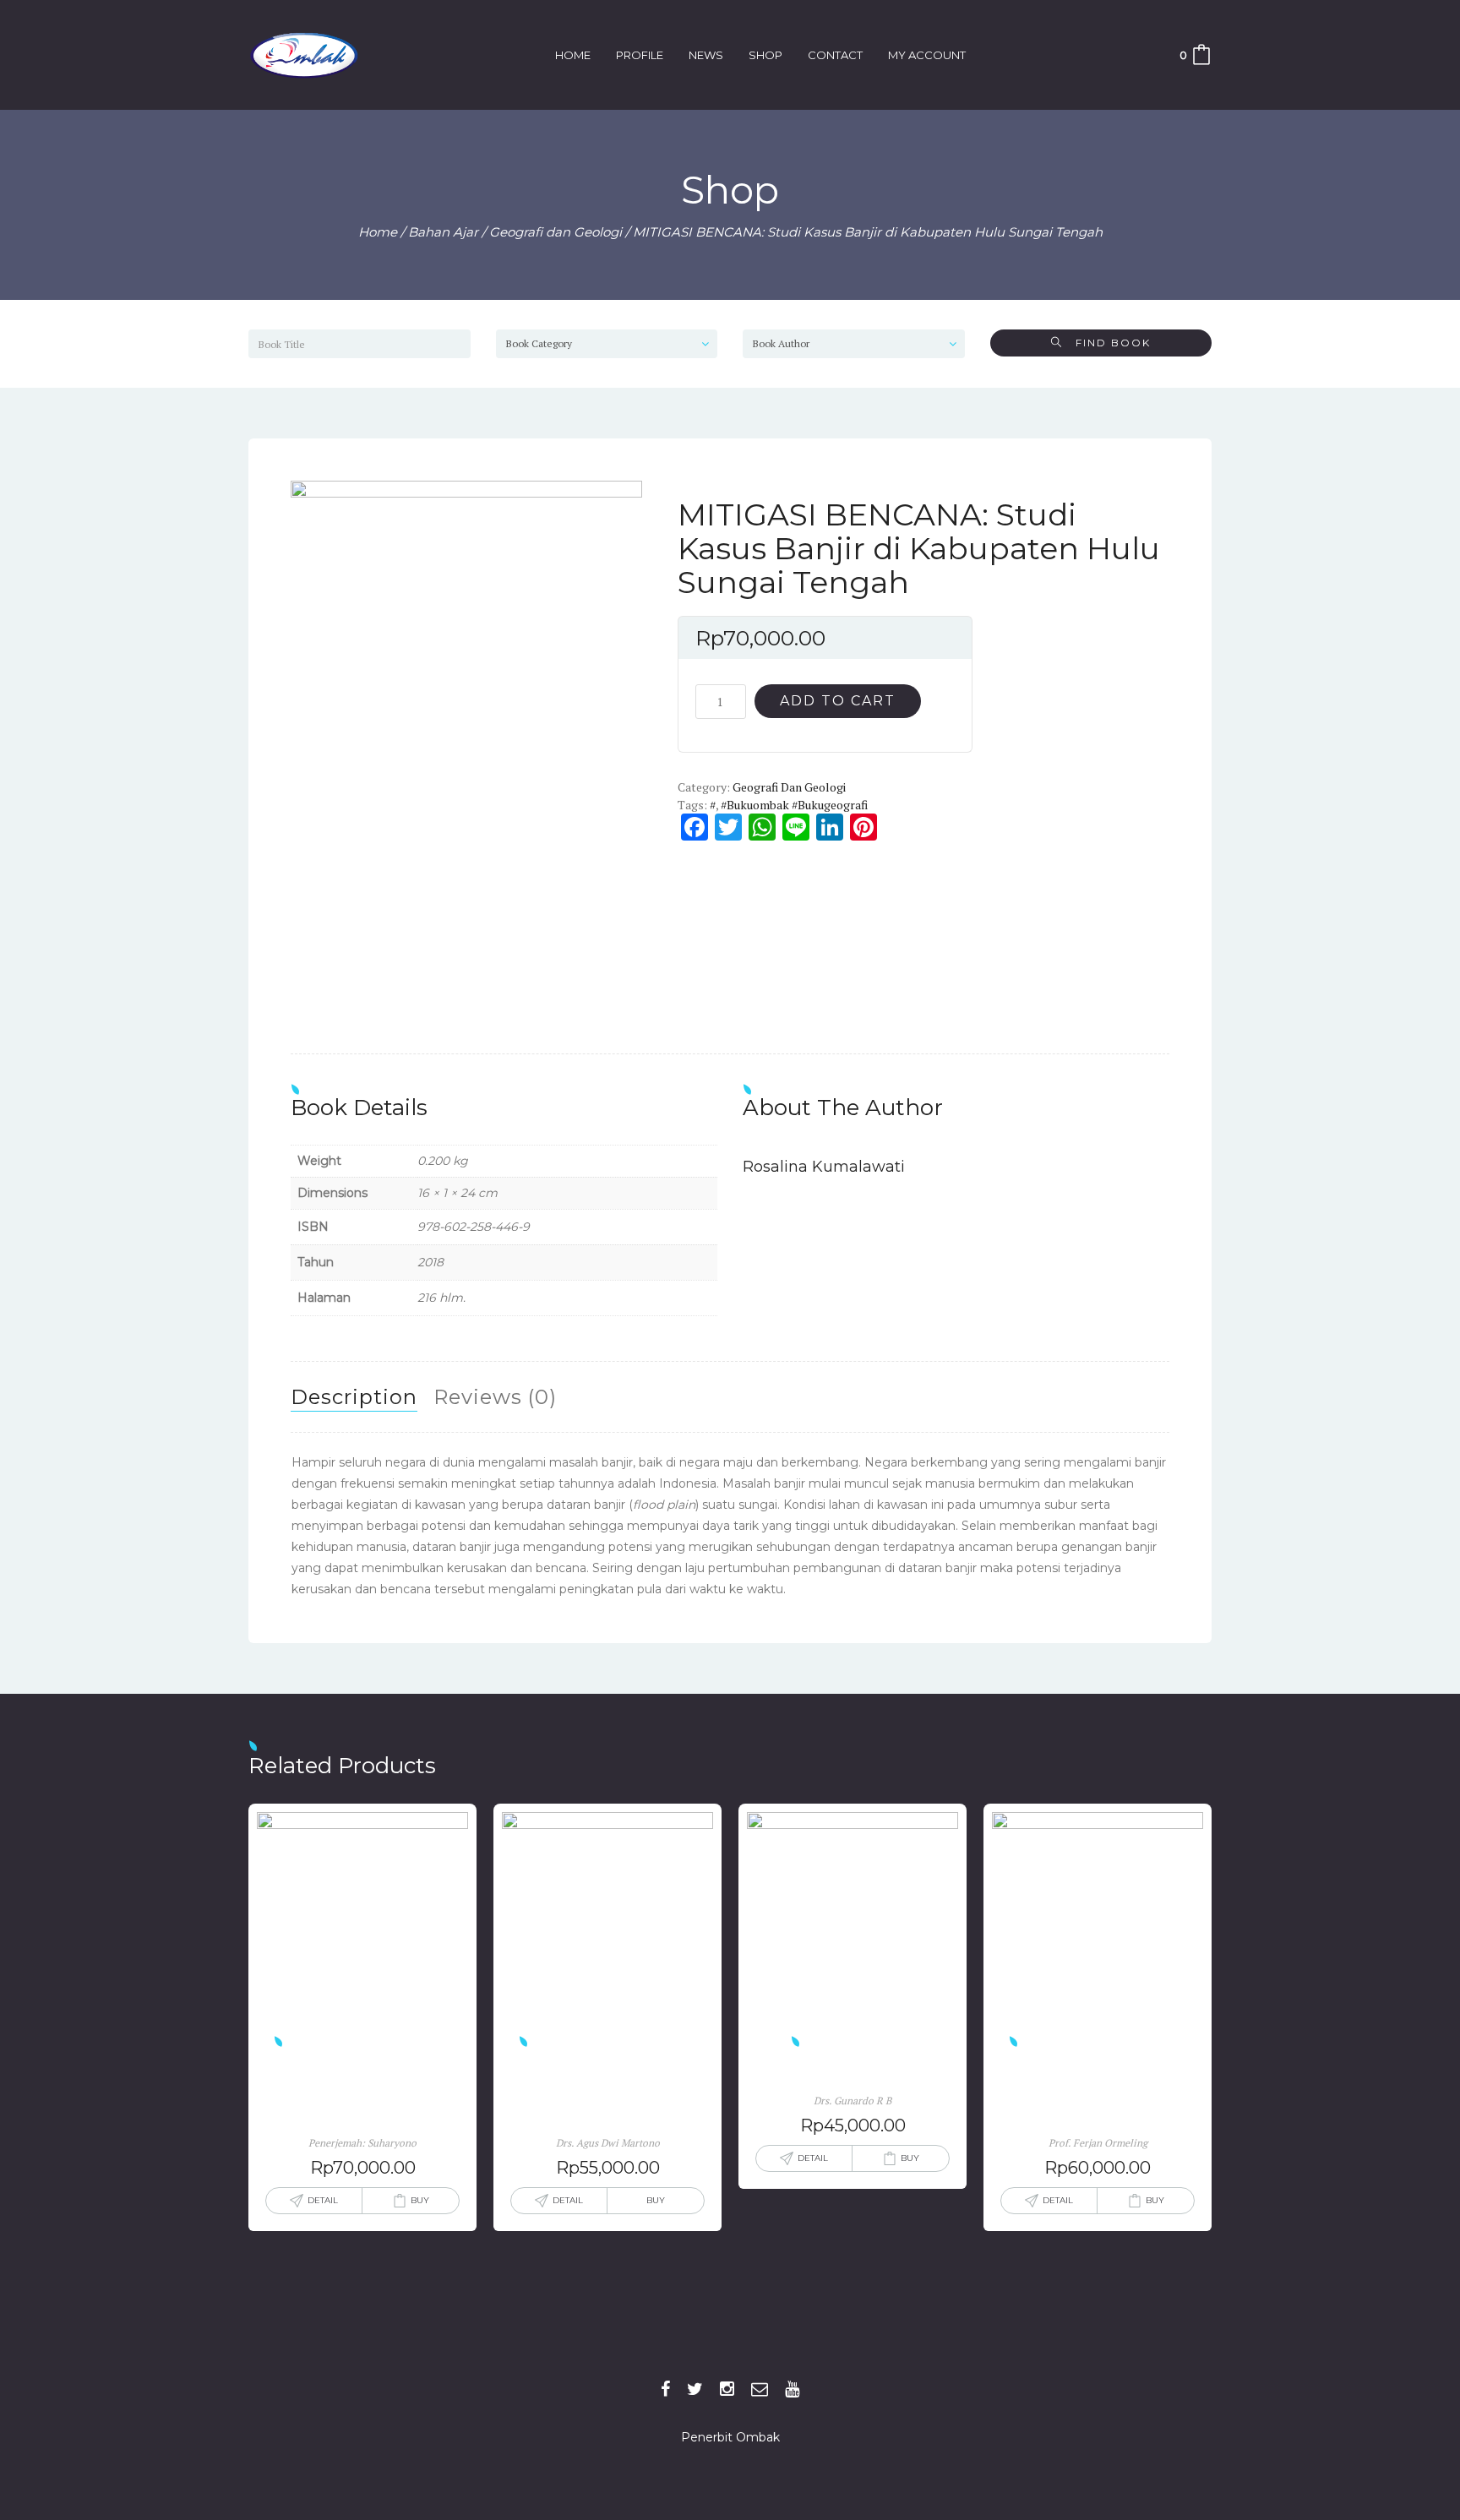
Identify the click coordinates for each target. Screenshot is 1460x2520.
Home (573, 55)
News (706, 55)
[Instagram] (727, 2389)
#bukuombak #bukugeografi (794, 805)
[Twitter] (695, 2389)
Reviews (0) (495, 1397)
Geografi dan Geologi (556, 232)
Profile (640, 55)
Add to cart (838, 701)
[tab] (354, 1397)
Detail (323, 2200)
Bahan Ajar (443, 232)
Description (354, 1397)
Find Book (1107, 343)
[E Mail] (760, 2389)
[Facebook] (665, 2389)
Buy (420, 2200)
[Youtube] (792, 2389)
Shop (765, 55)
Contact (835, 55)
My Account (927, 55)
